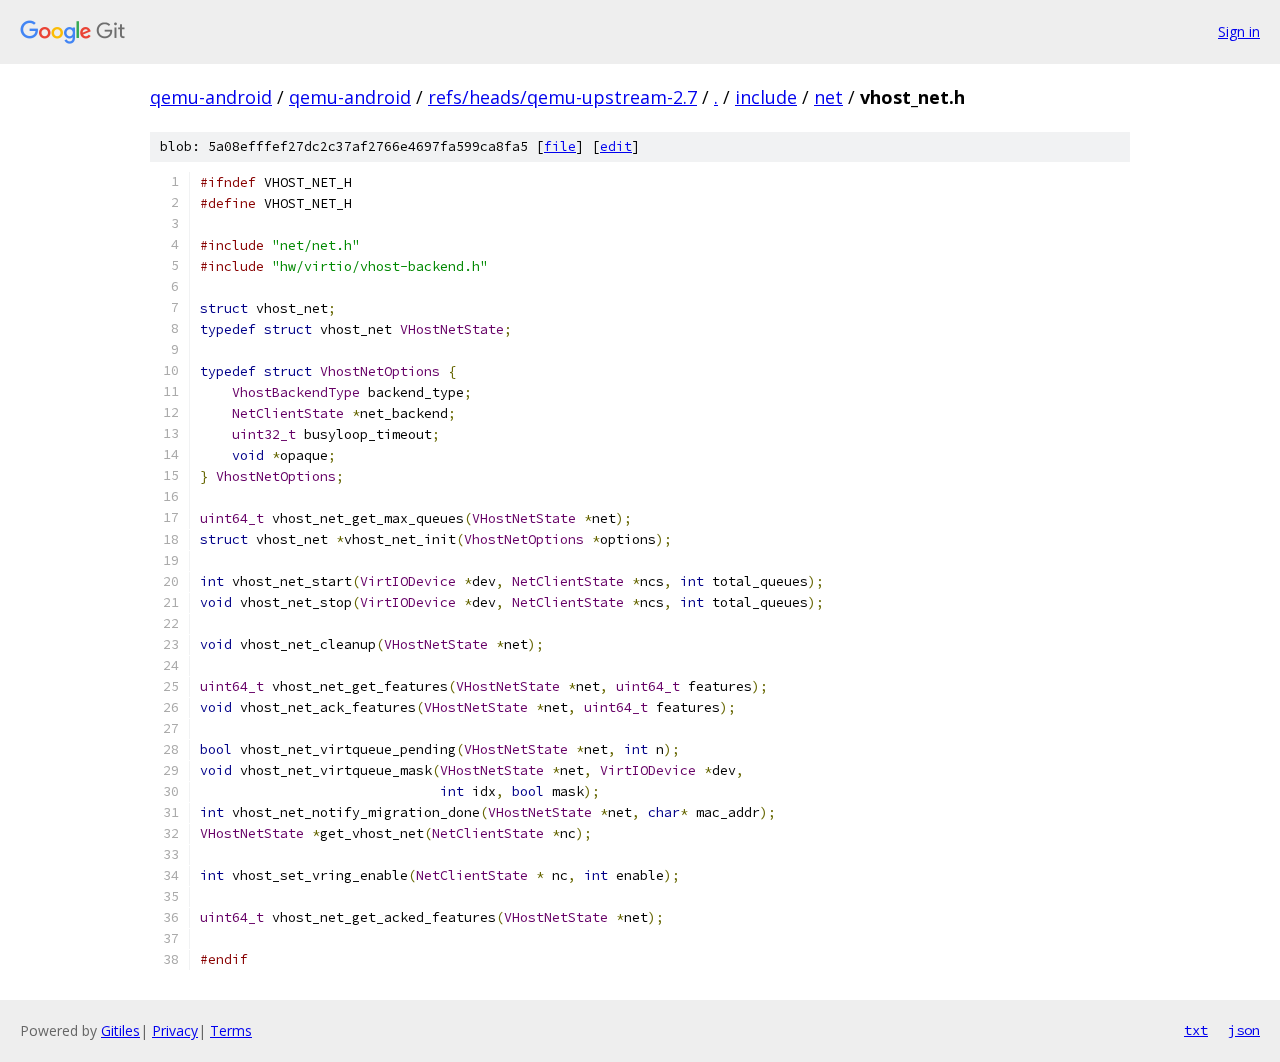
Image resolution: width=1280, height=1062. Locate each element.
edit (616, 146)
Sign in (1239, 31)
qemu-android (211, 97)
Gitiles (120, 1030)
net (828, 97)
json (1244, 1030)
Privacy (175, 1030)
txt (1196, 1030)
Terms (231, 1030)
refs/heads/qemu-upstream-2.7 (562, 97)
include (766, 97)
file (560, 146)
